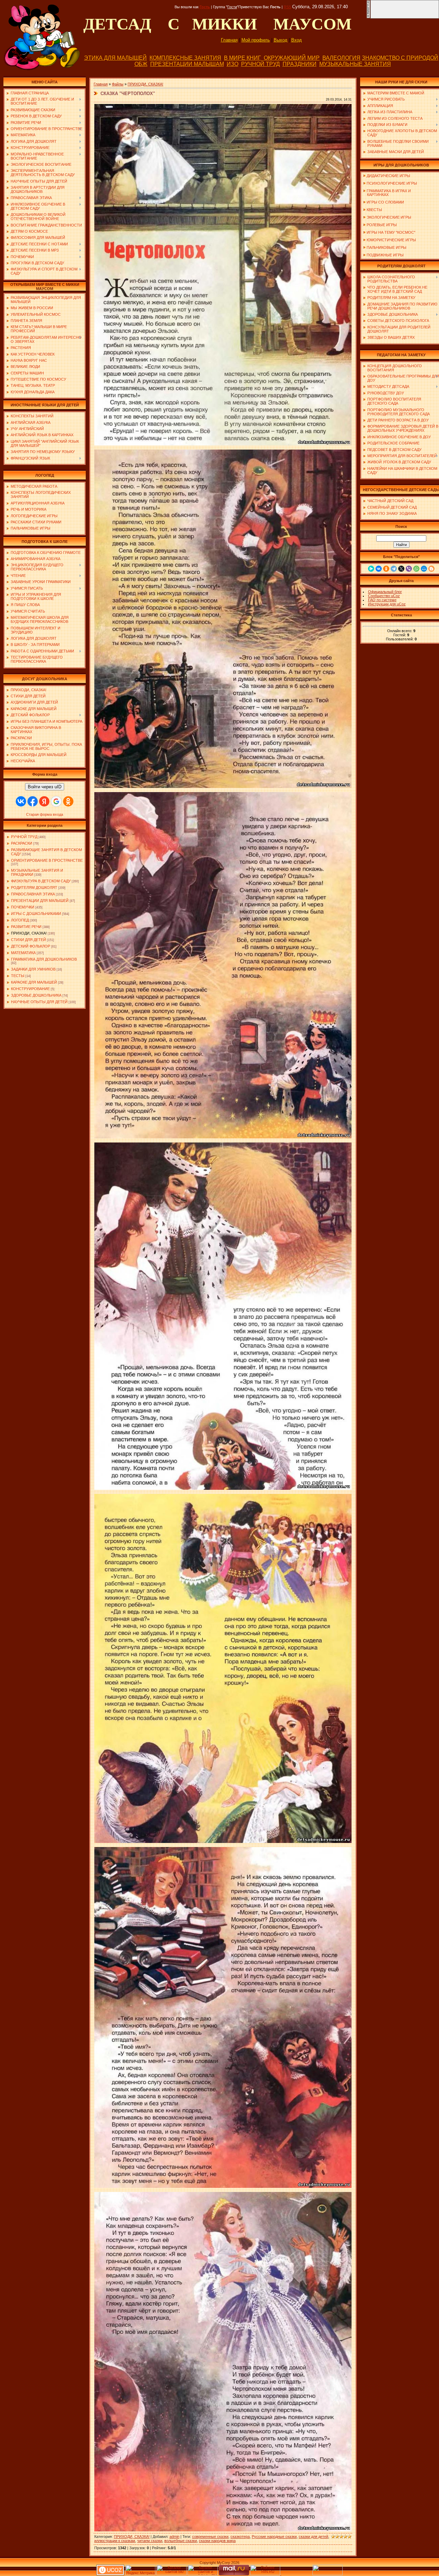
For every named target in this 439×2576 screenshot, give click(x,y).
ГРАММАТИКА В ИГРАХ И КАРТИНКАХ (387, 193)
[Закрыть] (368, 17)
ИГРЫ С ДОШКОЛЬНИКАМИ (36, 914)
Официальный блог (385, 592)
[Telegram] (394, 569)
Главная (229, 40)
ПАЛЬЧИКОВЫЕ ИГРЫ (387, 247)
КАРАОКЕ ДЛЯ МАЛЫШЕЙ (34, 982)
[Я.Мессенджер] (371, 569)
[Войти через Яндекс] (44, 801)
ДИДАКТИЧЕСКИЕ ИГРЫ (388, 176)
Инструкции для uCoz (387, 604)
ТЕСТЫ (18, 976)
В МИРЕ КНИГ (242, 58)
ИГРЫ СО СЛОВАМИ (385, 202)
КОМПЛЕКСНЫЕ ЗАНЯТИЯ (185, 58)
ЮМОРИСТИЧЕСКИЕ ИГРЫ (391, 240)
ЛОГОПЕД (20, 920)
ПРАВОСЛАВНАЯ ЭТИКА (33, 894)
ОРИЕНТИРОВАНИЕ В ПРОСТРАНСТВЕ (47, 860)
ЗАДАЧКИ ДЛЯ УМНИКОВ (33, 969)
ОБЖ (141, 64)
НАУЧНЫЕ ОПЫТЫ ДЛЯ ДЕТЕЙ (39, 1002)
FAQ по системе (382, 600)
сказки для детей (313, 2537)
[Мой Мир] (424, 569)
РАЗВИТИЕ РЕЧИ (26, 927)
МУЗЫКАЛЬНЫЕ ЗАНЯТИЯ (355, 64)
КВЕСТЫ (374, 210)
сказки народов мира (217, 2541)
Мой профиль (256, 40)
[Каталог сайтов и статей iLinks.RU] (203, 2574)
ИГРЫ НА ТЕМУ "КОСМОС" (391, 232)
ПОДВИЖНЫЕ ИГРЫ (385, 255)
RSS (287, 7)
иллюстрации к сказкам (115, 2541)
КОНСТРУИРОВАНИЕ (30, 989)
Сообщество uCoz (384, 596)
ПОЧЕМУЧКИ (23, 907)
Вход (296, 40)
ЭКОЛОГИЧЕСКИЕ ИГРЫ (389, 217)
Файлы (118, 84)
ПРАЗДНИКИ (300, 64)
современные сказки (210, 2537)
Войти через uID (45, 787)
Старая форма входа (45, 814)
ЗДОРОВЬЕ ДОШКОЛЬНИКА (36, 995)
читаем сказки (150, 2541)
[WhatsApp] (416, 569)
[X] (401, 569)
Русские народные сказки (274, 2537)
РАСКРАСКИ (22, 843)
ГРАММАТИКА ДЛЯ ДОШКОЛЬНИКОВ (44, 959)
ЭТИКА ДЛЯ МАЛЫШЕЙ (115, 58)
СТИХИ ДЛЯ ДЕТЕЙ (28, 940)
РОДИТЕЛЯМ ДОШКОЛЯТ (34, 887)
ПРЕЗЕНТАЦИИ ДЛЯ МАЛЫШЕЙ (40, 901)
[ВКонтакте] (379, 569)
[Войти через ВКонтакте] (21, 801)
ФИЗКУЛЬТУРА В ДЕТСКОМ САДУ (41, 881)
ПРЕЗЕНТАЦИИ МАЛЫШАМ (187, 64)
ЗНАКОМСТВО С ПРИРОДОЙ (400, 58)
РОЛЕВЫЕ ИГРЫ (382, 225)
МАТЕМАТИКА (23, 953)
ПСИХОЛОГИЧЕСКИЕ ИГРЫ (392, 183)
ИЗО (233, 64)
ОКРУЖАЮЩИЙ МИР (292, 58)
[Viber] (409, 569)
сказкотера (240, 2537)
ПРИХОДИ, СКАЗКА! (29, 933)
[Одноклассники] (386, 569)
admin (174, 2537)
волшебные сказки (181, 2541)
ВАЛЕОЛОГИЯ (341, 58)
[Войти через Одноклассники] (68, 801)
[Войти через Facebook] (33, 801)
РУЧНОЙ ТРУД (260, 64)
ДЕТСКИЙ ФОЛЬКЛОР (31, 946)
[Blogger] (431, 569)
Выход (281, 40)
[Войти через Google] (56, 801)
